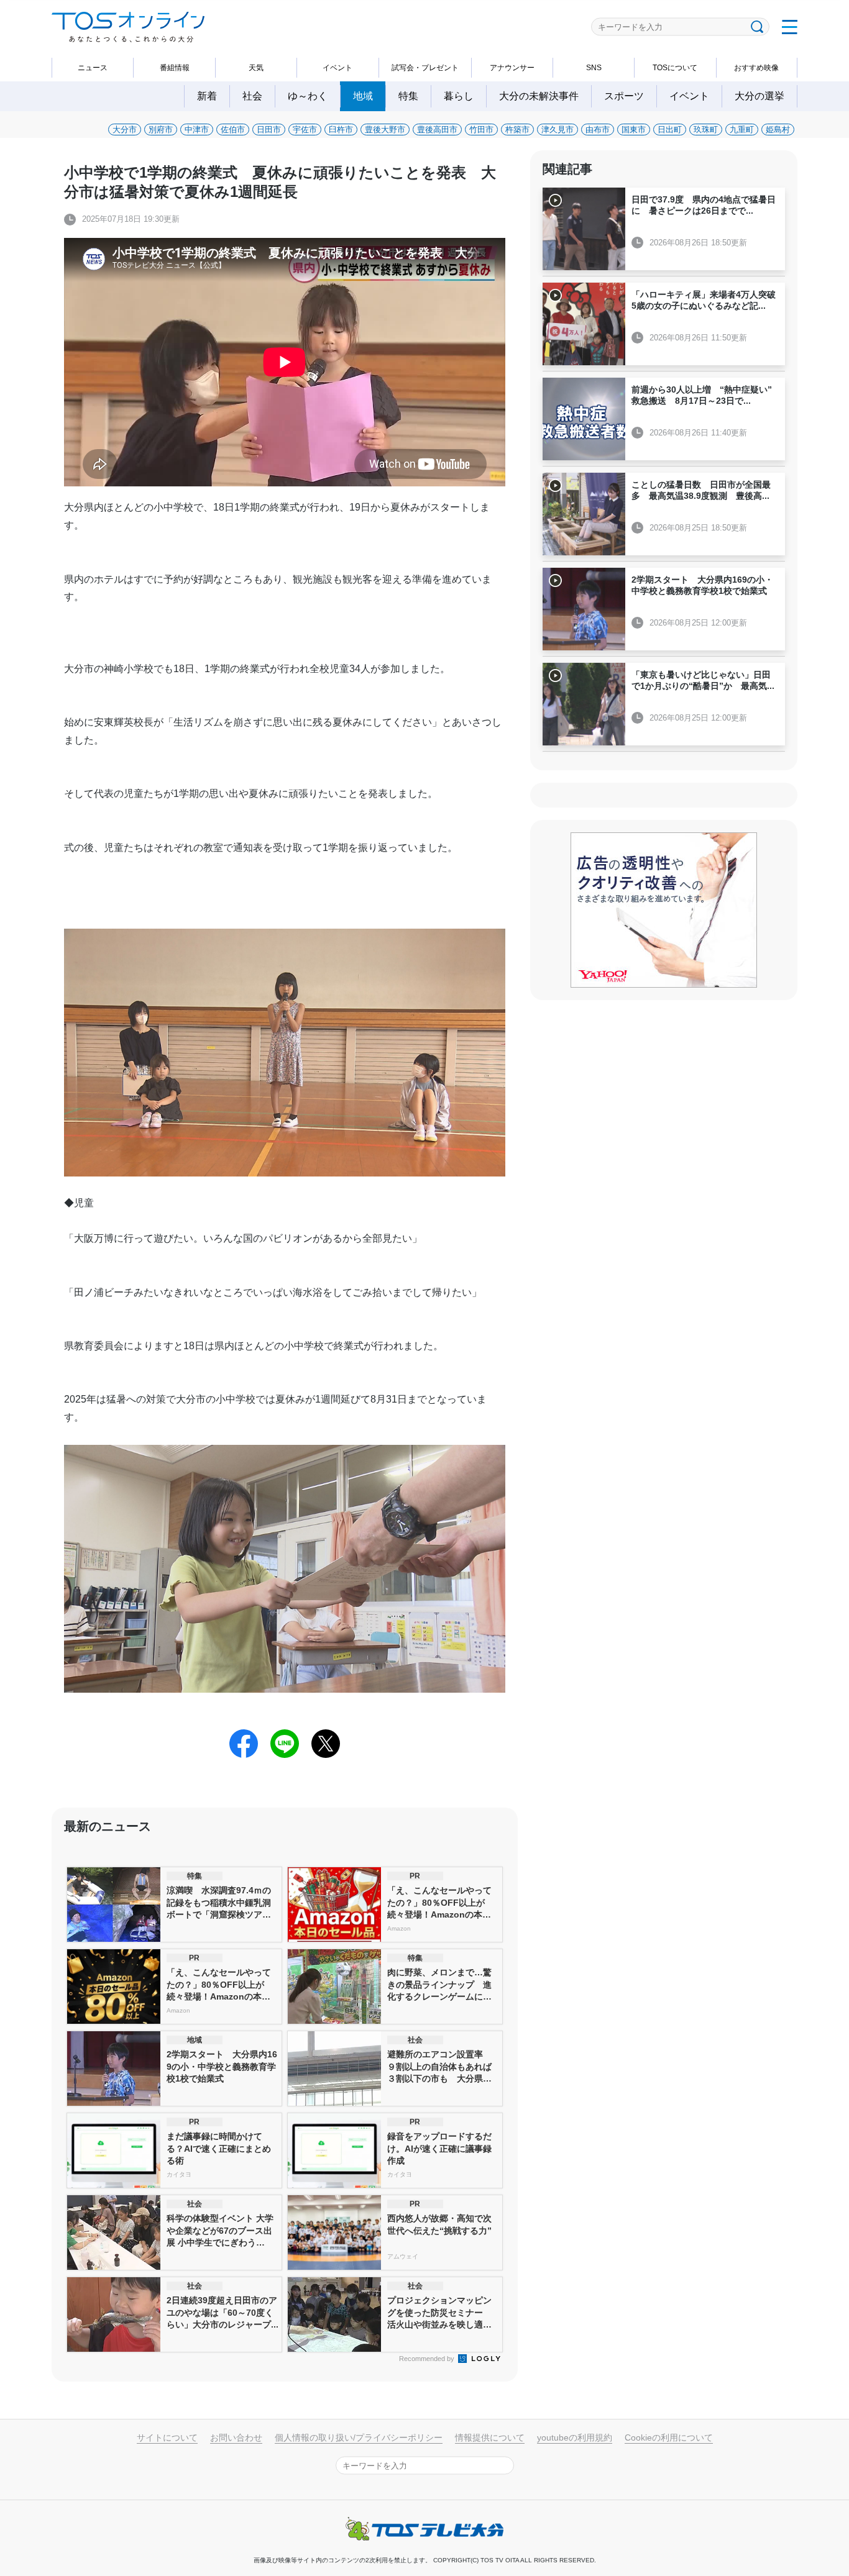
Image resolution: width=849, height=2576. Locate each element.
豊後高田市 (437, 130)
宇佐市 (305, 130)
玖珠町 (706, 130)
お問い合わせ (236, 2437)
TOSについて (675, 68)
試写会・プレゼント (425, 68)
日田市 (269, 130)
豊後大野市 (385, 130)
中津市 (197, 130)
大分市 (125, 130)
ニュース (93, 68)
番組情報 (175, 68)
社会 (252, 96)
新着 (207, 96)
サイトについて (167, 2437)
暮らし (459, 96)
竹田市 (481, 130)
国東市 (634, 130)
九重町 (742, 130)
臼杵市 (341, 130)
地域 (363, 96)
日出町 (670, 130)
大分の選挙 (760, 96)
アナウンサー (512, 68)
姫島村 (778, 130)
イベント (337, 68)
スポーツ (624, 96)
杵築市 (517, 130)
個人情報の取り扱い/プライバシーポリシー (359, 2437)
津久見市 (558, 130)
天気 (256, 68)
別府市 (161, 130)
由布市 (598, 130)
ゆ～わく (308, 96)
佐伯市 (233, 130)
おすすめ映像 (756, 68)
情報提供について (490, 2437)
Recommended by (428, 2359)
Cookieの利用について (669, 2437)
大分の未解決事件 (539, 96)
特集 (408, 96)
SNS (594, 68)
